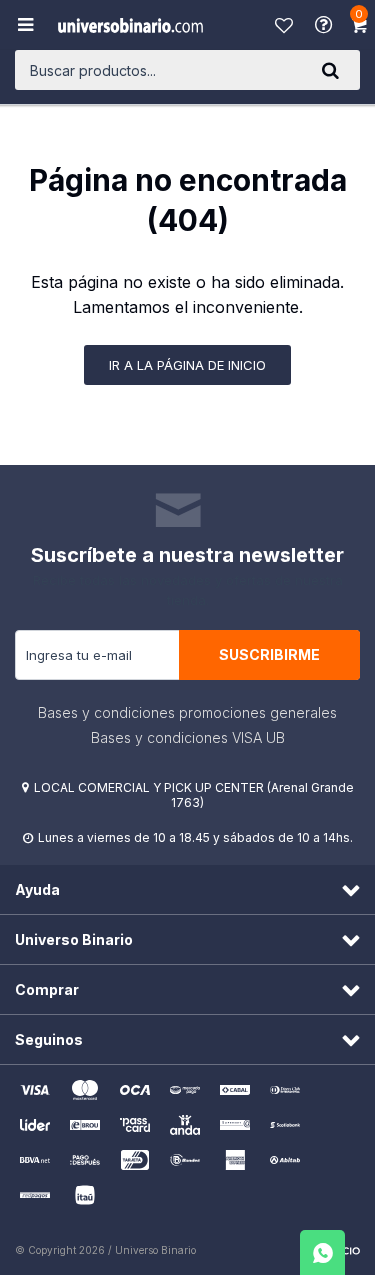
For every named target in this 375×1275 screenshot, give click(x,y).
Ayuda (326, 25)
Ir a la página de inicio (187, 365)
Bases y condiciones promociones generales (187, 712)
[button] (330, 70)
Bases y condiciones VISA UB (188, 737)
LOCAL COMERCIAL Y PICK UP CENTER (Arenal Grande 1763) (194, 795)
